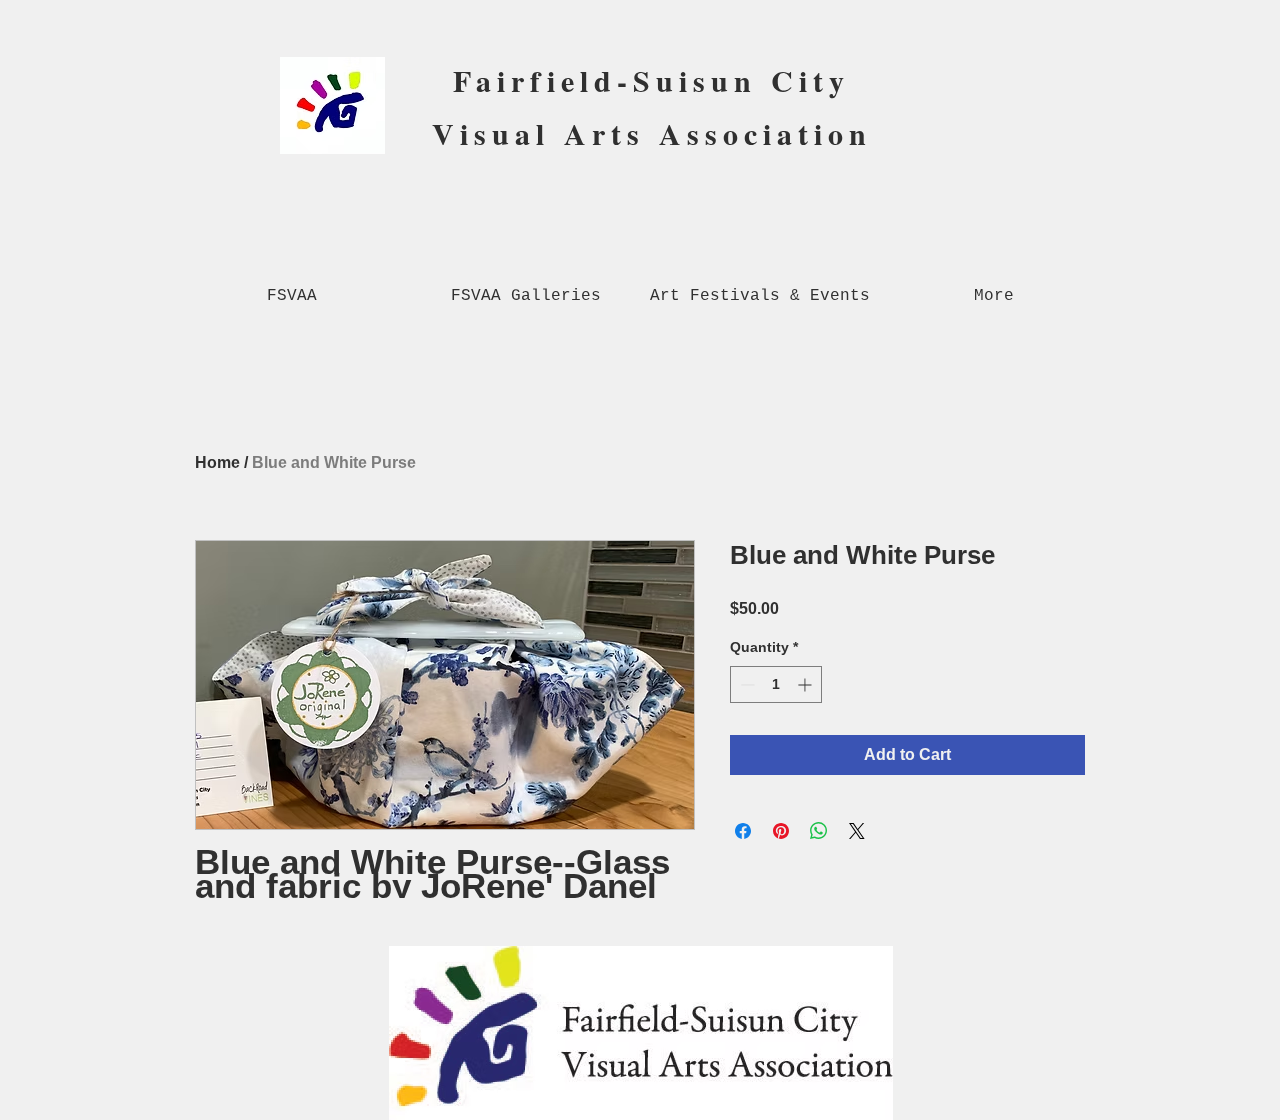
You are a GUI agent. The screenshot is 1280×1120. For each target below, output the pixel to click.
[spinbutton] (776, 684)
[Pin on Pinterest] (781, 831)
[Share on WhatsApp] (819, 831)
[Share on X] (857, 831)
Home (217, 462)
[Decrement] (745, 684)
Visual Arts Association (652, 133)
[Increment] (806, 684)
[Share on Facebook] (743, 831)
